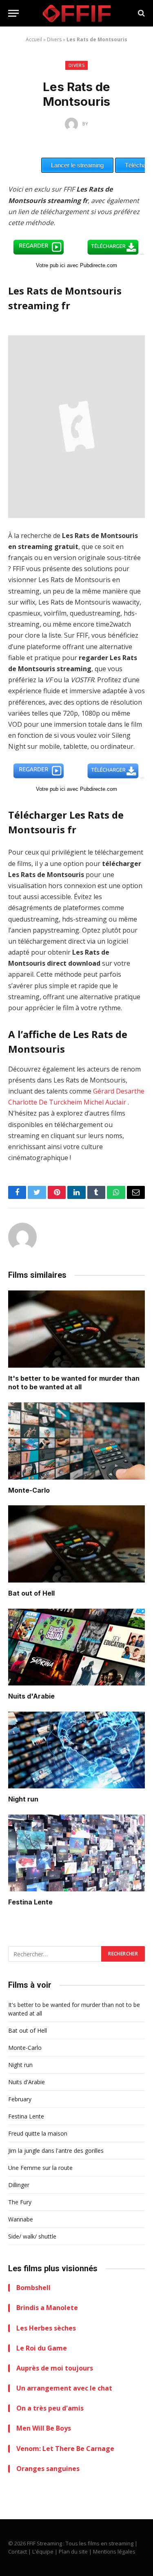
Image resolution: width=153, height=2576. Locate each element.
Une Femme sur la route (40, 2168)
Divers (54, 39)
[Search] (141, 13)
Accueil (34, 39)
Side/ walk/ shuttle (32, 2236)
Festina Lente (30, 1902)
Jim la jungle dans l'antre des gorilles (56, 2151)
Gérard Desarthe (119, 1091)
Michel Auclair (105, 1102)
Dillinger (19, 2185)
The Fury (20, 2202)
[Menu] (13, 13)
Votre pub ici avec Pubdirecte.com (76, 265)
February (20, 2099)
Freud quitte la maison (38, 2133)
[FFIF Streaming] (77, 13)
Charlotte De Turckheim (45, 1102)
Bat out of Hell (31, 1593)
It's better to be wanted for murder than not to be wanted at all (74, 1383)
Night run (23, 1799)
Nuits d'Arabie (31, 1696)
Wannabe (21, 2219)
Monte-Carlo (29, 1490)
